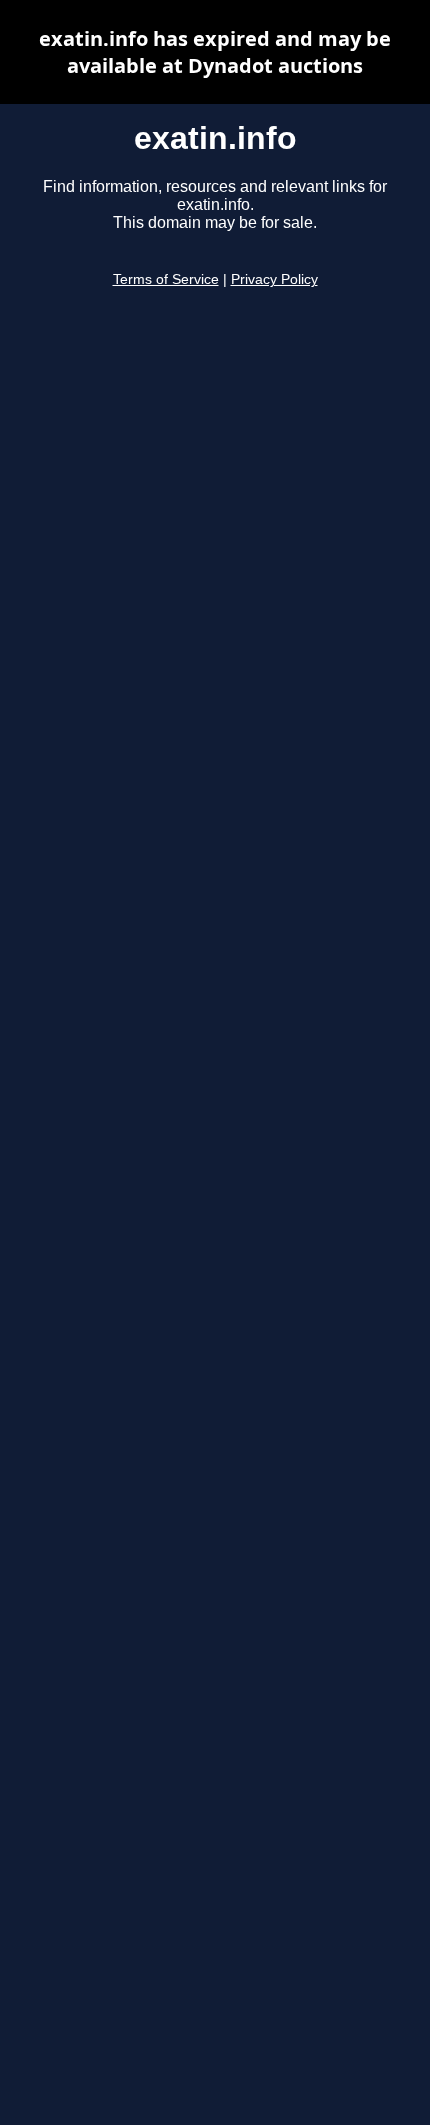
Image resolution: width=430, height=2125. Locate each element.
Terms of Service (166, 279)
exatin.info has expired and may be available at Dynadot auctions (215, 52)
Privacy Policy (274, 279)
